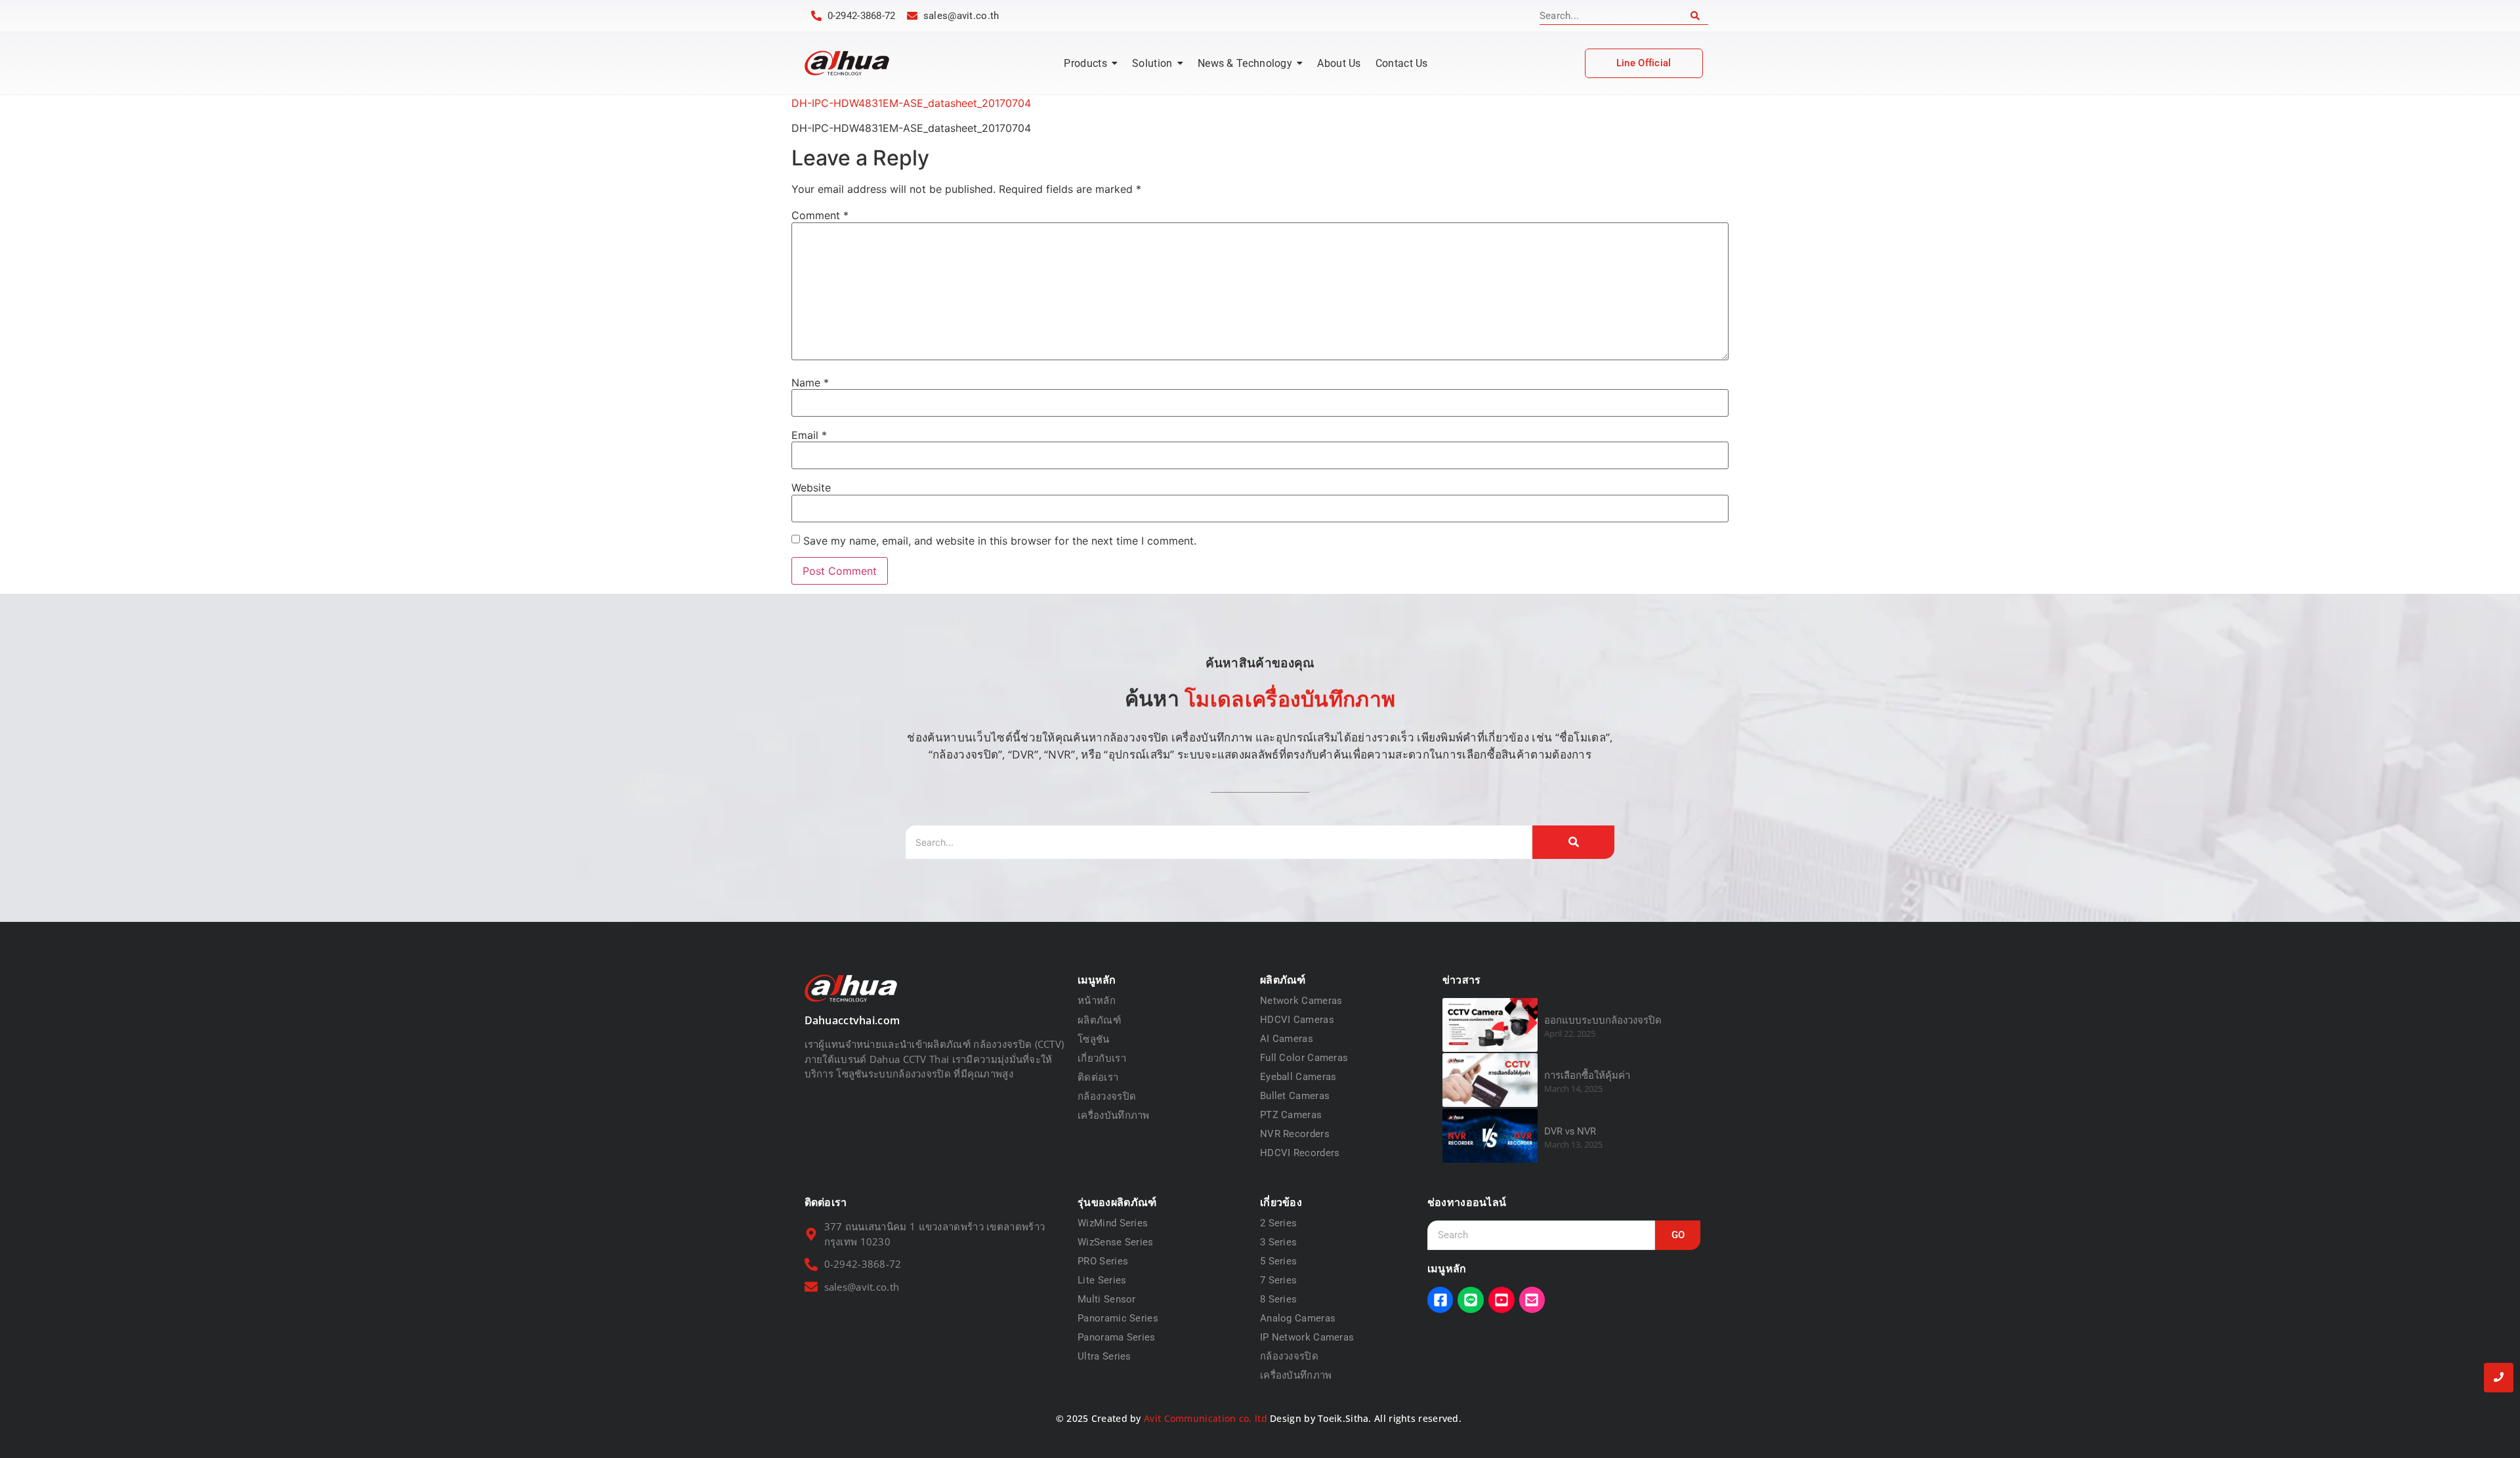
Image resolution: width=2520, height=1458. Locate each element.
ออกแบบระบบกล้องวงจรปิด (1603, 1020)
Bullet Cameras (1295, 1096)
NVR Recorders (1295, 1134)
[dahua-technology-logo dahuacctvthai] (847, 63)
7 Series (1278, 1280)
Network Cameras (1301, 1001)
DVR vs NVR (1570, 1131)
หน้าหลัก (1097, 1001)
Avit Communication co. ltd (1206, 1418)
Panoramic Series (1118, 1318)
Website (811, 488)
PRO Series (1103, 1261)
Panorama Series (1117, 1337)
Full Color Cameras (1304, 1058)
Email (809, 435)
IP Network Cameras (1307, 1337)
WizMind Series (1113, 1223)
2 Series (1278, 1223)
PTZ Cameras (1291, 1115)
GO (1678, 1235)
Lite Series (1102, 1280)
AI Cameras (1287, 1039)
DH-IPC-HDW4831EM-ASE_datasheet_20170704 (911, 103)
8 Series (1278, 1299)
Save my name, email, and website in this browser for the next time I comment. (1000, 541)
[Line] (1471, 1300)
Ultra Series (1104, 1356)
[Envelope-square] (1532, 1300)
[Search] (1695, 16)
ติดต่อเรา (1098, 1077)
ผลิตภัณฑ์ (1099, 1020)
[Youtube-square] (1501, 1300)
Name (810, 383)
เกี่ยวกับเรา (1102, 1058)
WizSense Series (1116, 1242)
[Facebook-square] (1440, 1300)
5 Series (1278, 1261)
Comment (820, 215)
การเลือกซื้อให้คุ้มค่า (1587, 1075)
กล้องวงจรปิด (1107, 1096)
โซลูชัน (1094, 1039)
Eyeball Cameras (1298, 1077)
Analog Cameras (1298, 1318)
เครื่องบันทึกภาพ (1114, 1115)
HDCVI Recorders (1300, 1153)
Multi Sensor (1107, 1299)
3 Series (1278, 1242)
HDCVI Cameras (1297, 1020)
